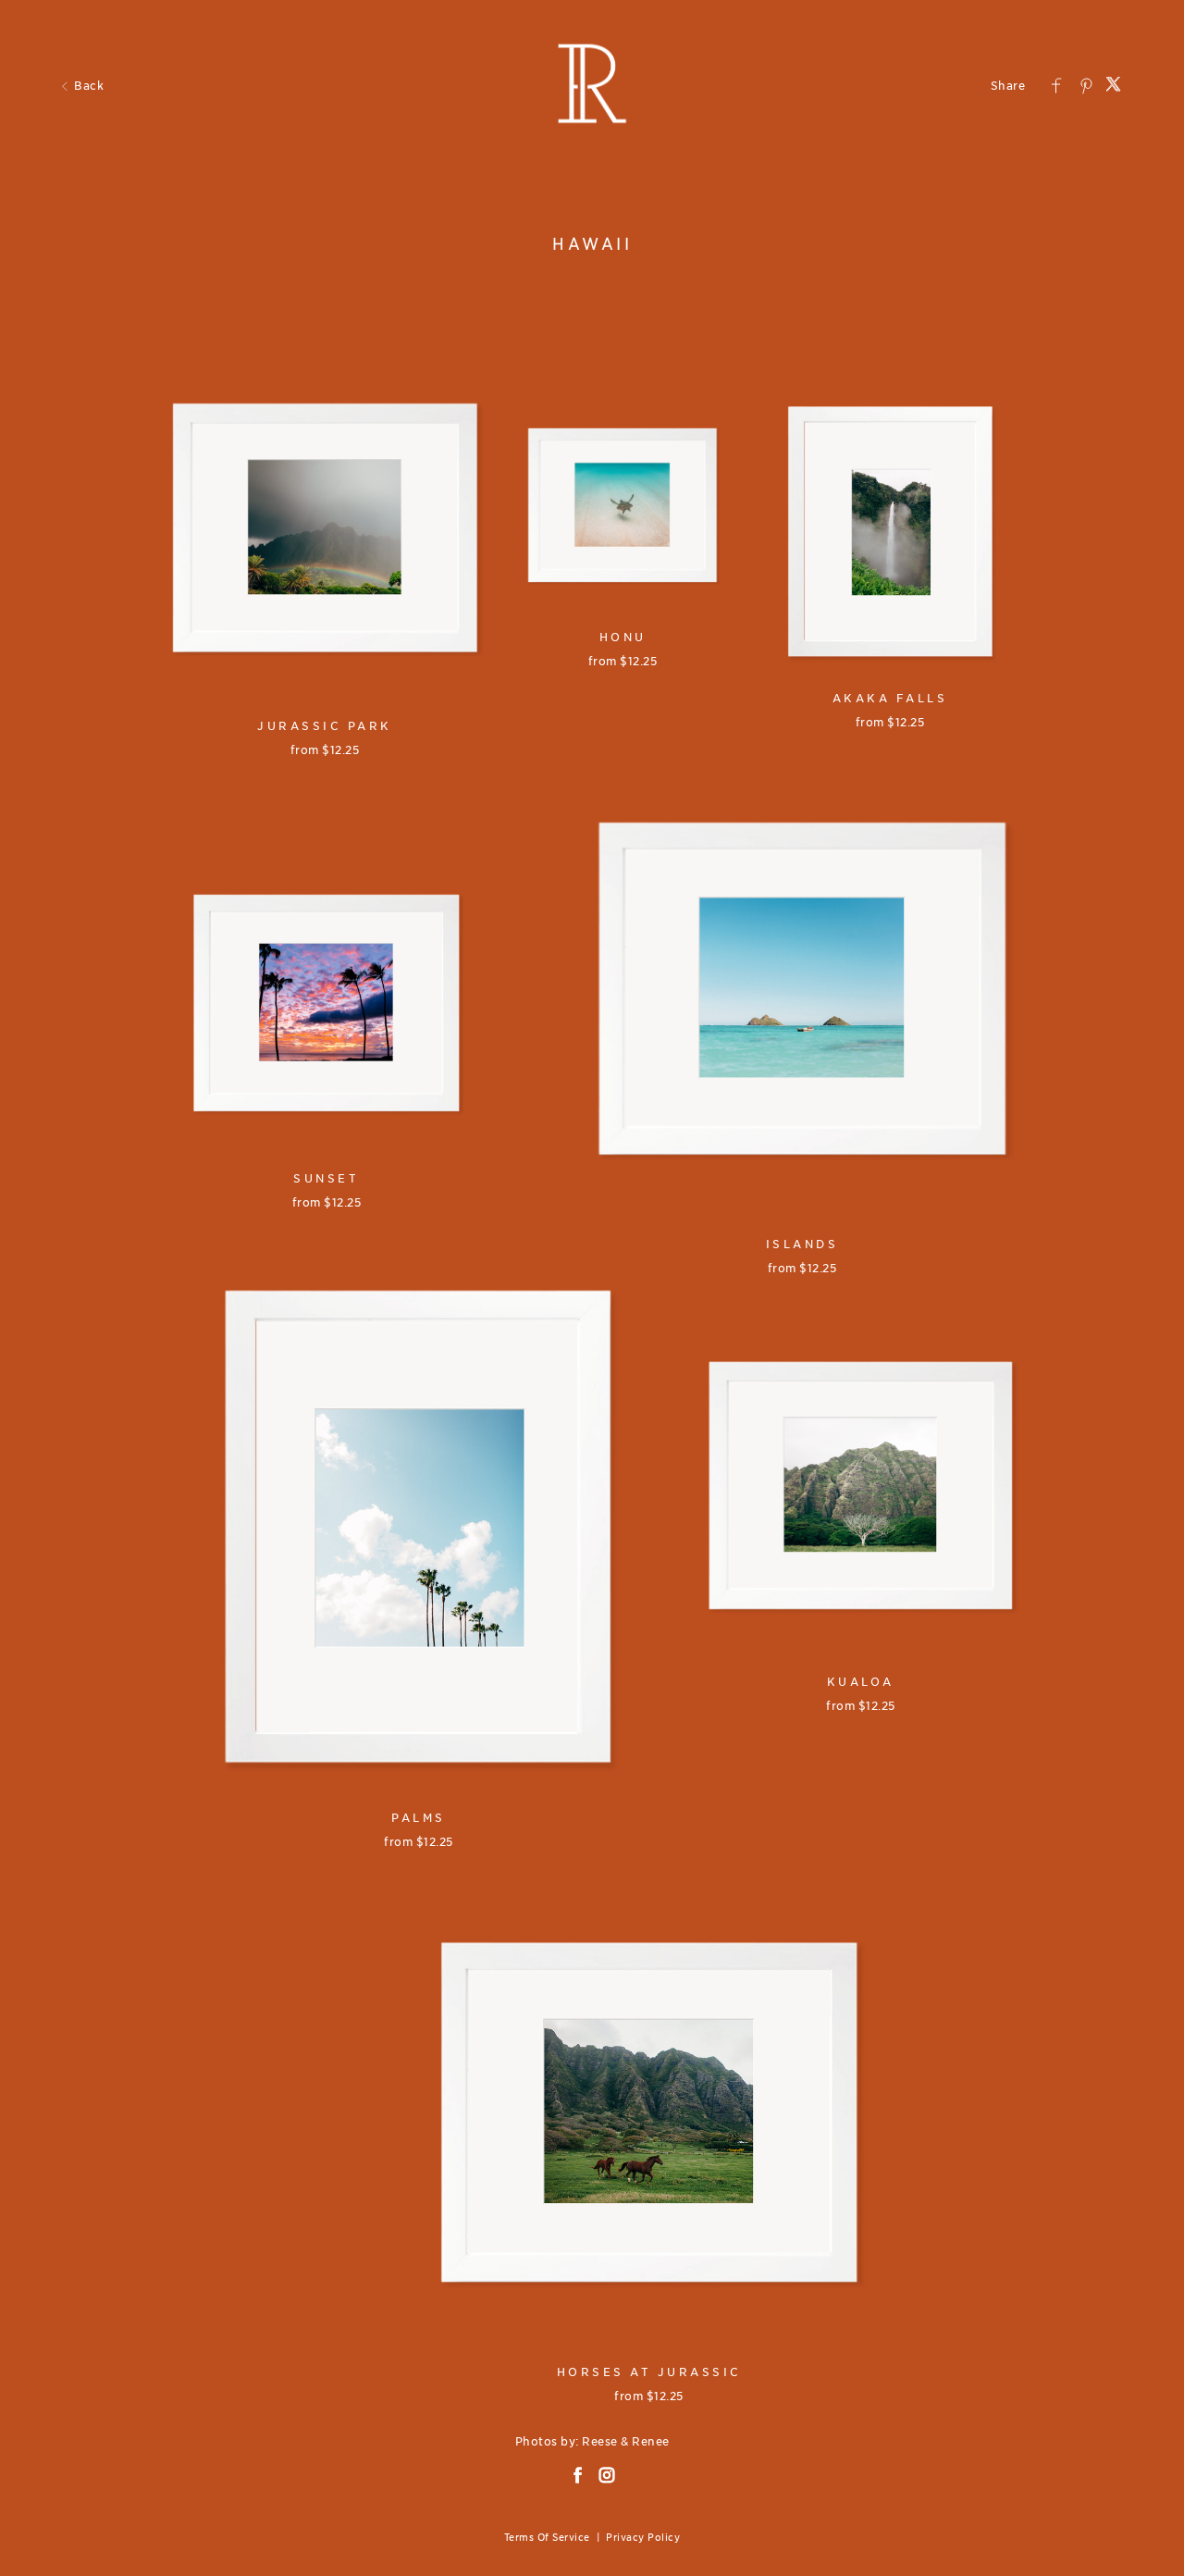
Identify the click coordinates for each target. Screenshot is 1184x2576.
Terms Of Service (547, 2537)
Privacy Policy (643, 2537)
